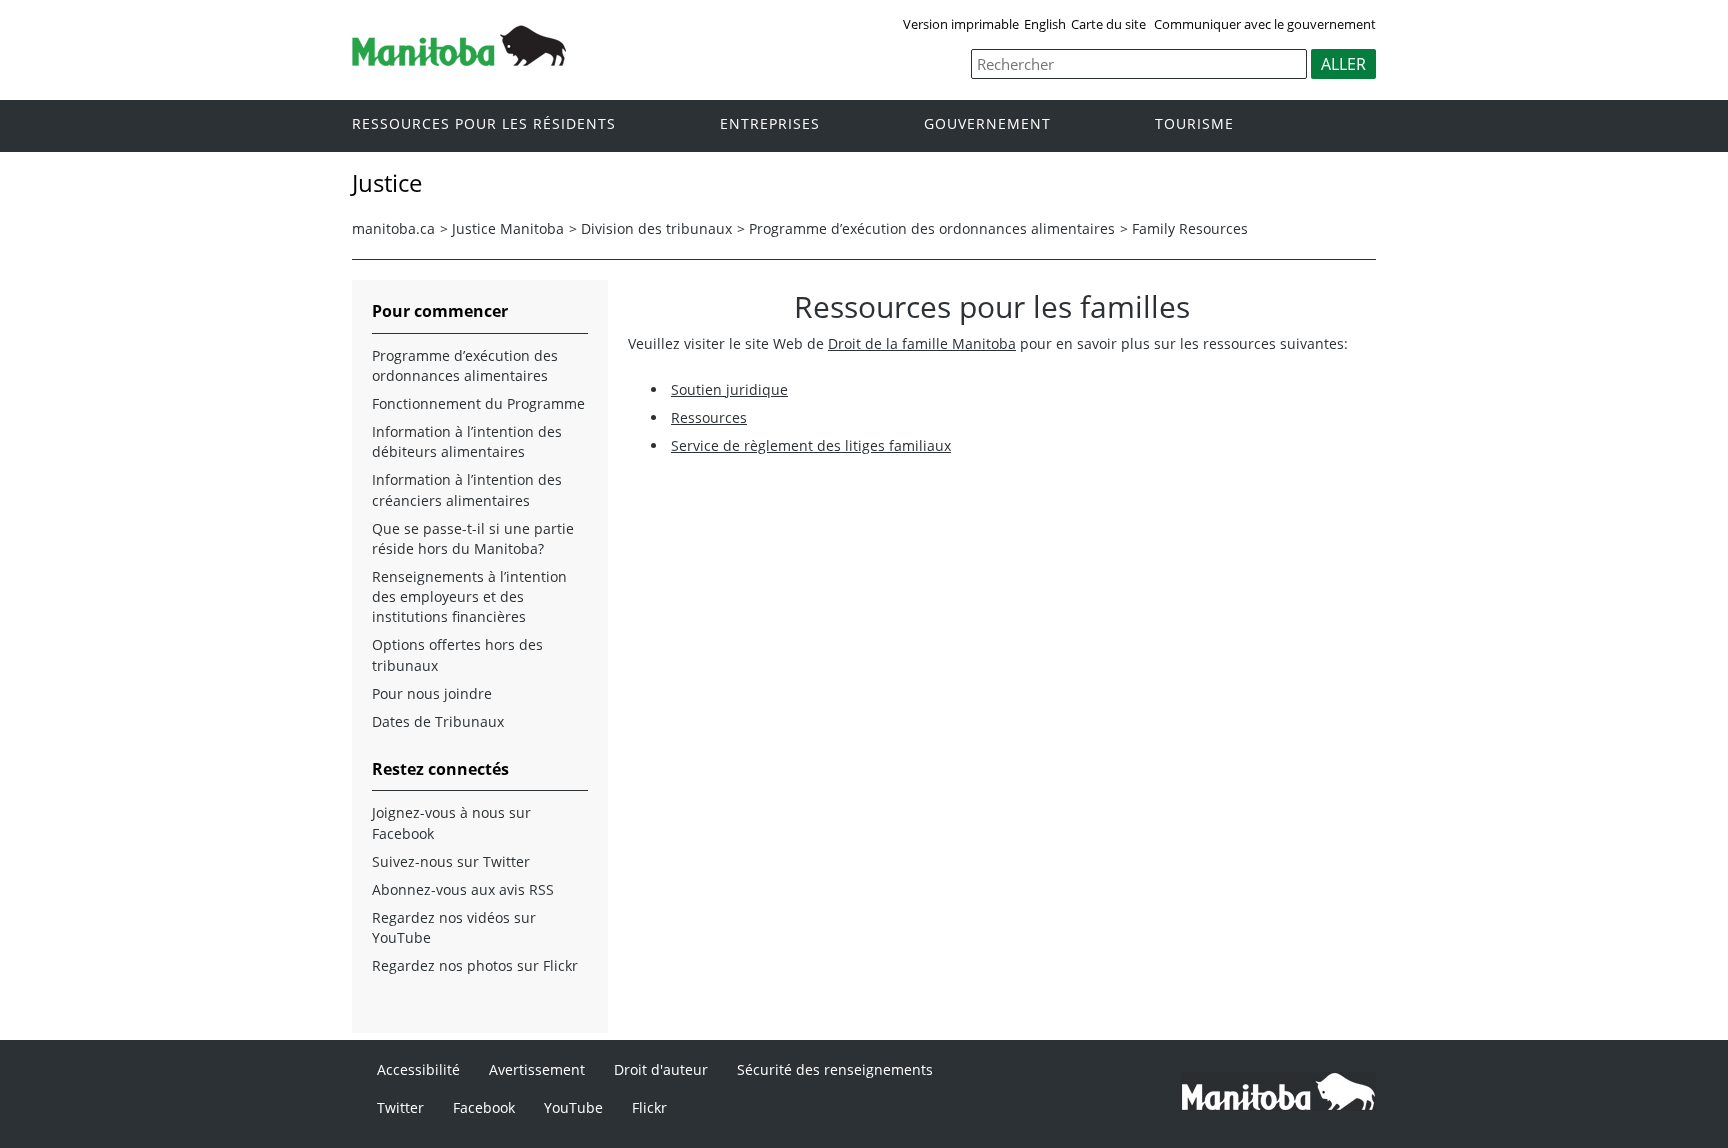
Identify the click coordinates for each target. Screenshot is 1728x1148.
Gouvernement (987, 124)
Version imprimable (961, 24)
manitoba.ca (393, 228)
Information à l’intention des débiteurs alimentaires (467, 441)
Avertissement (537, 1069)
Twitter (400, 1107)
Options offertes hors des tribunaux (457, 654)
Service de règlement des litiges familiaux (811, 445)
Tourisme (1194, 124)
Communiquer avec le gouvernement (1265, 24)
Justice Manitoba (508, 228)
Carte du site (1108, 24)
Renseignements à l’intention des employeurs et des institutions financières (469, 596)
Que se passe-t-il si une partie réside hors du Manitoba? (473, 538)
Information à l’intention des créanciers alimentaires (467, 489)
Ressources (709, 417)
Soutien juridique (729, 389)
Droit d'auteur (661, 1069)
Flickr (649, 1107)
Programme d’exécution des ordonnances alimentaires (932, 228)
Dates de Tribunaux (438, 721)
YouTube (573, 1107)
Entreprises (770, 124)
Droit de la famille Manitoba (922, 343)
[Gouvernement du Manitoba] (459, 60)
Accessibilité (418, 1069)
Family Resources (1190, 228)
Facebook (484, 1107)
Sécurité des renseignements (835, 1069)
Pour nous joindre (432, 693)
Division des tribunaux (656, 228)
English (1045, 24)
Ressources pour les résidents (484, 124)
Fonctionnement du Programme (478, 403)
